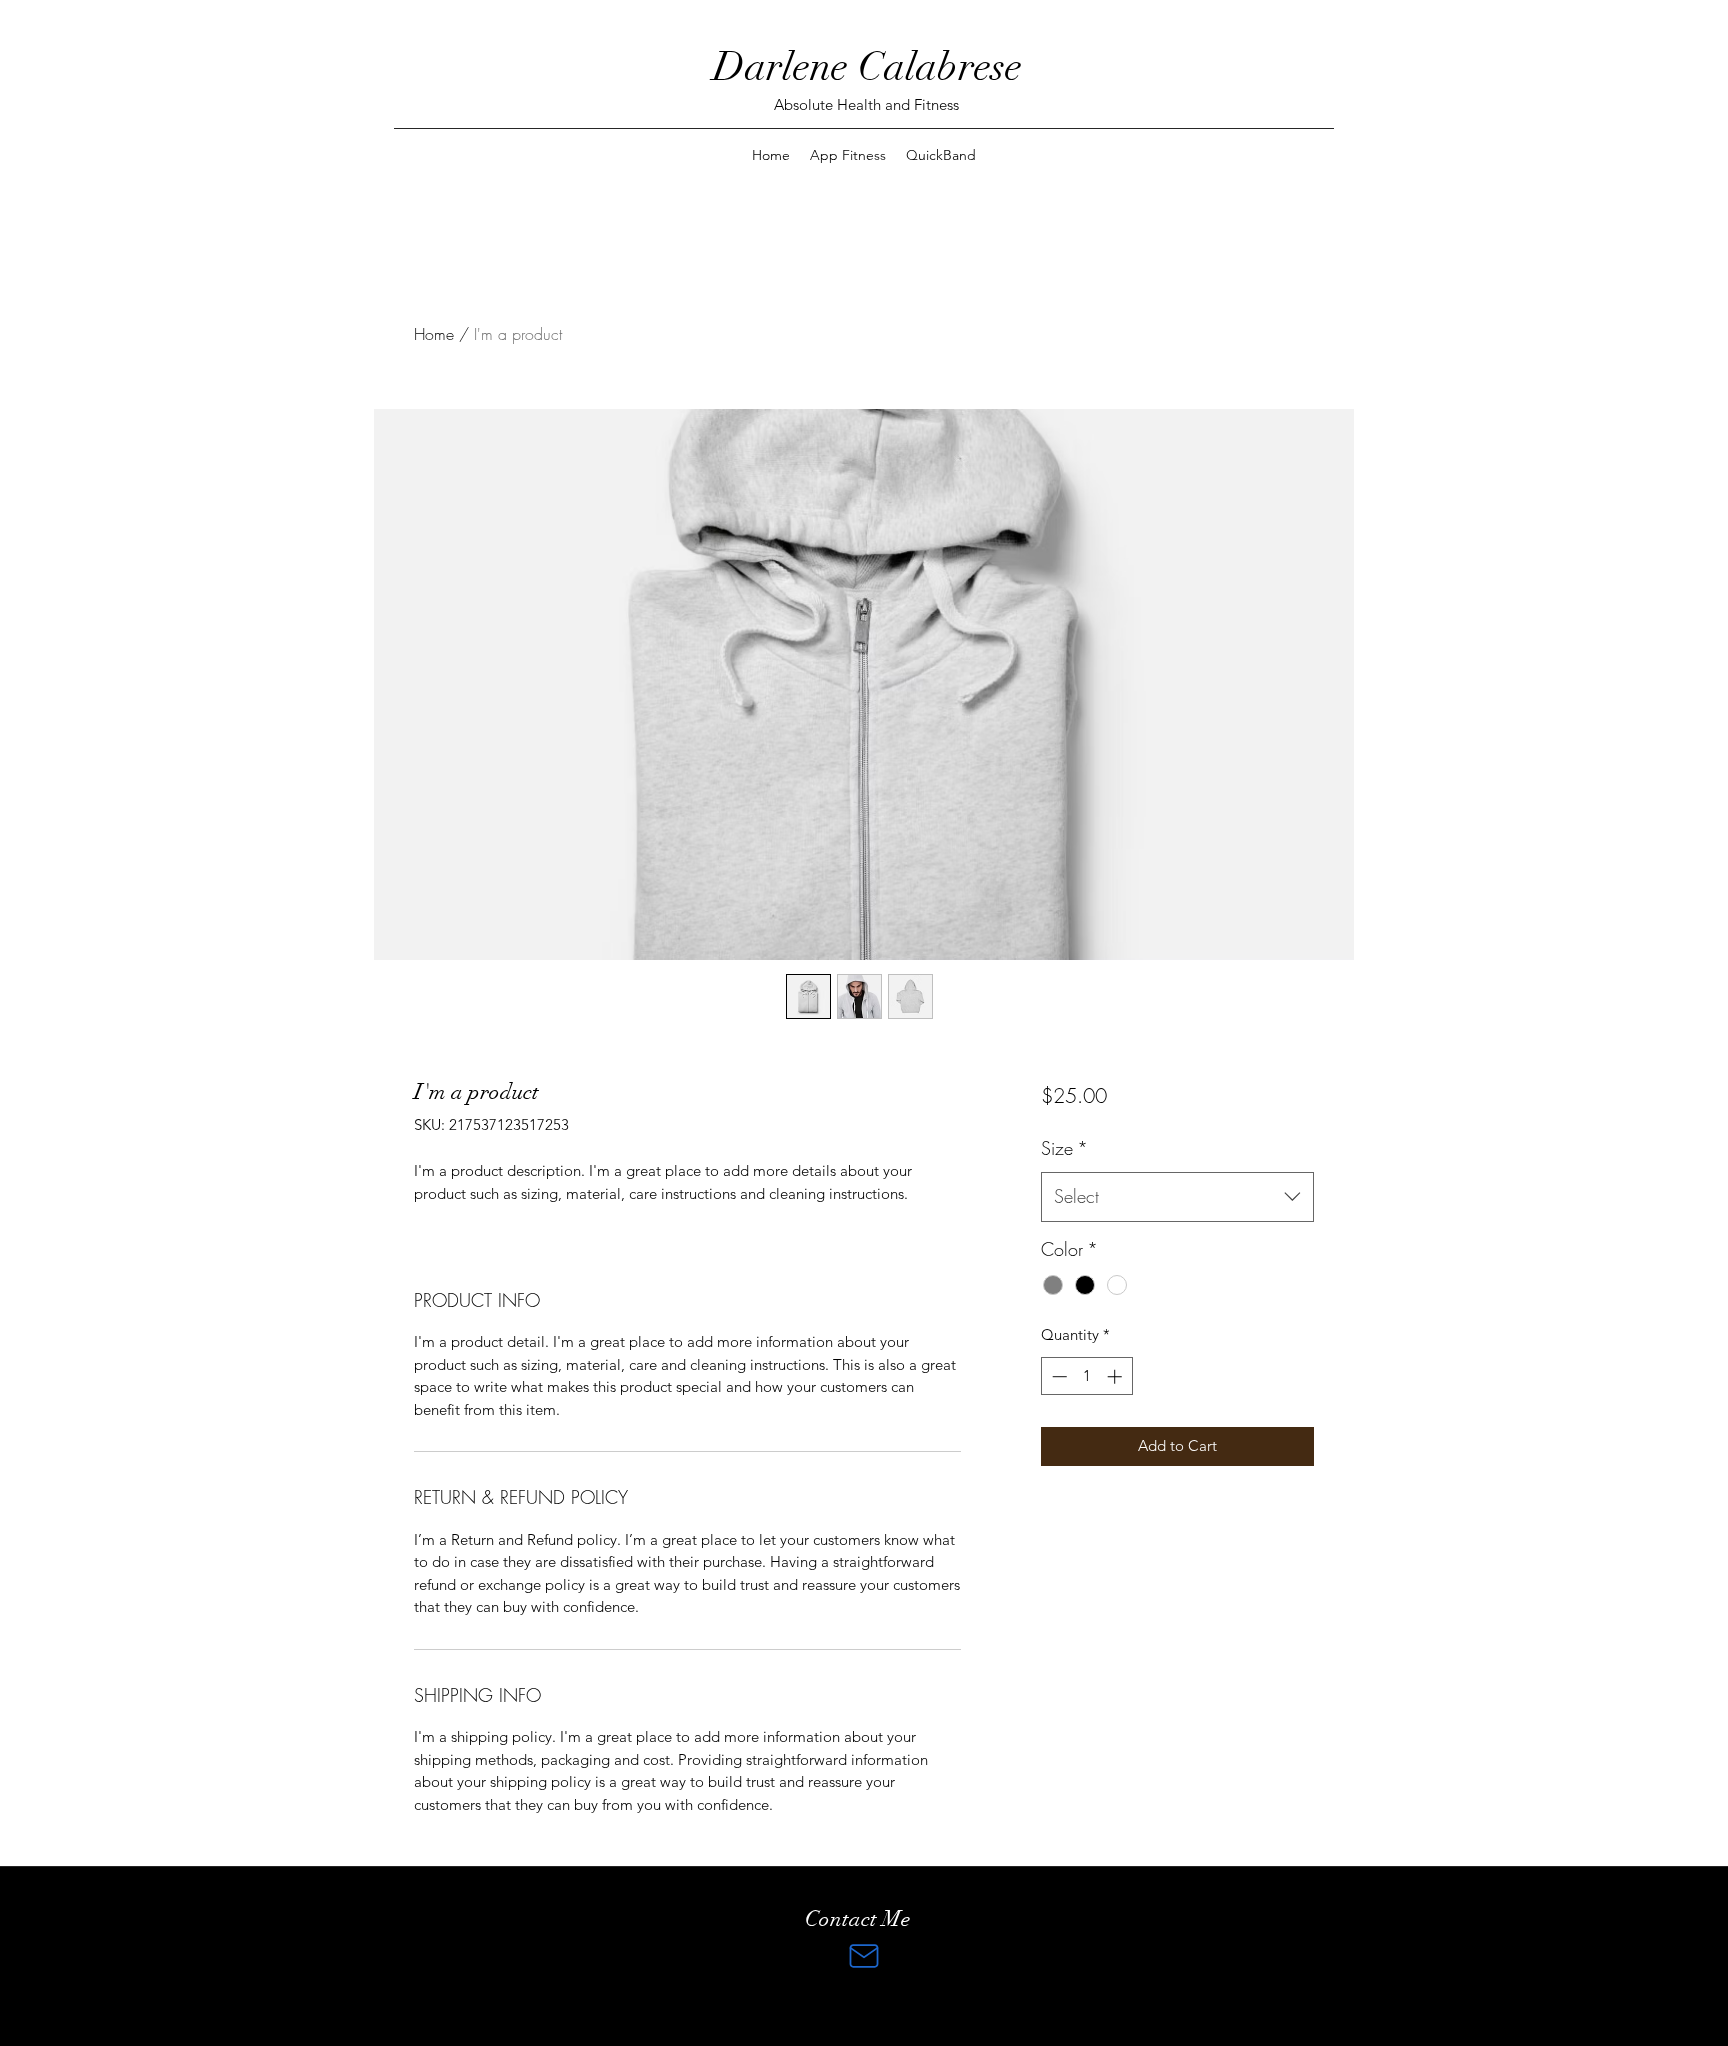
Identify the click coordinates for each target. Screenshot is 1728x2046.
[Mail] (864, 1956)
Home (434, 334)
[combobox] (1177, 1197)
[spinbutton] (1086, 1376)
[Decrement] (1057, 1376)
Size (1064, 1148)
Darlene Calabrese (867, 67)
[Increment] (1116, 1376)
